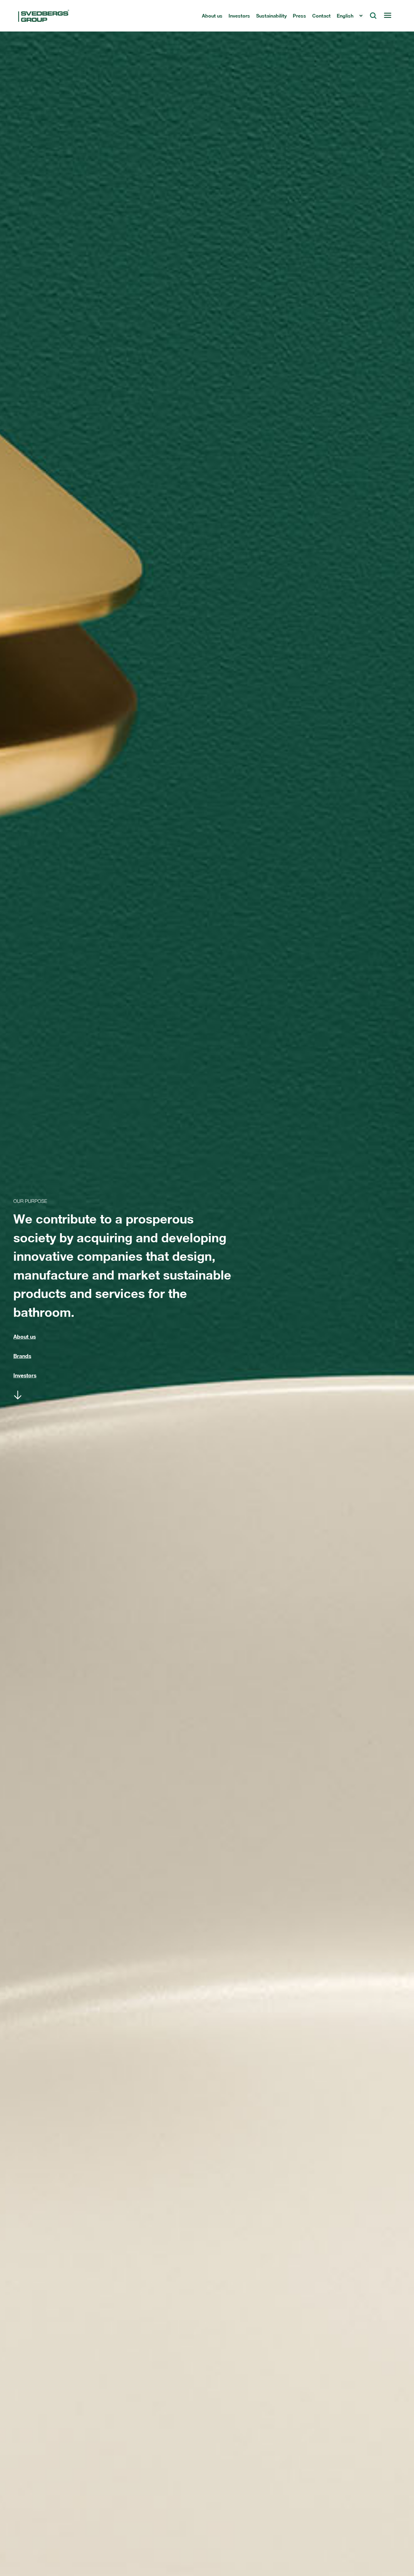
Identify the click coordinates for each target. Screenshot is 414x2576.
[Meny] (387, 16)
